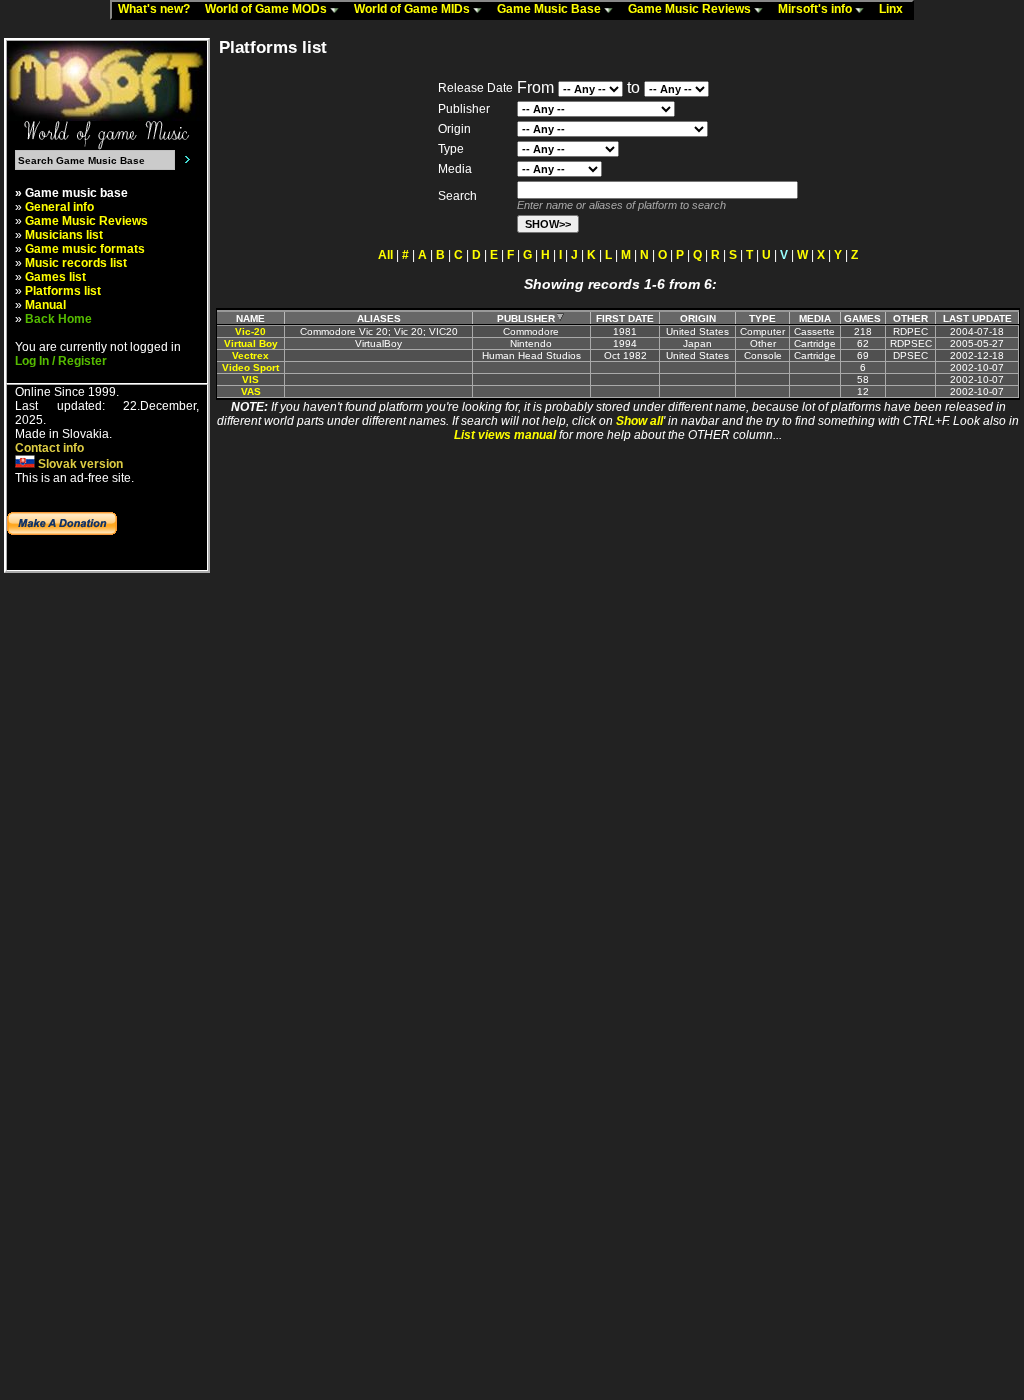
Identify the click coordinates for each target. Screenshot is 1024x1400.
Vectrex (250, 355)
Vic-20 (250, 331)
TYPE (762, 318)
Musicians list (64, 235)
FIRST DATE (625, 318)
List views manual (505, 435)
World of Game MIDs (413, 9)
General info (59, 207)
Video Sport (250, 367)
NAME (250, 318)
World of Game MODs (267, 9)
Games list (55, 277)
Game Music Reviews (691, 9)
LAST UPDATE (977, 318)
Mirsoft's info (816, 9)
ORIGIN (698, 318)
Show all (639, 421)
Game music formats (85, 249)
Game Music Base (550, 9)
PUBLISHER (526, 318)
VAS (251, 391)
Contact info (49, 448)
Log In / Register (61, 361)
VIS (250, 379)
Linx (895, 9)
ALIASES (379, 318)
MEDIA (815, 318)
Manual (45, 305)
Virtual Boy (251, 343)
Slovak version (79, 464)
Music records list (76, 263)
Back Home (58, 319)
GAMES (862, 318)
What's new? (158, 9)
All (385, 255)
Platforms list (63, 291)
